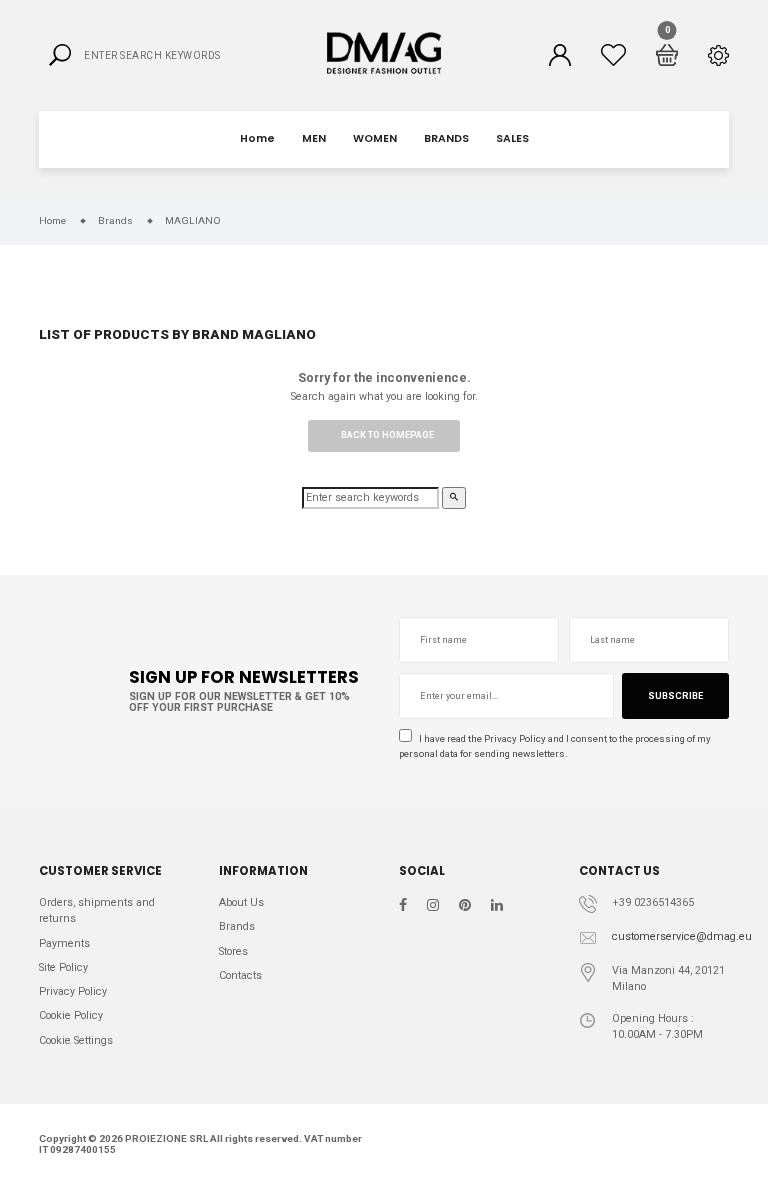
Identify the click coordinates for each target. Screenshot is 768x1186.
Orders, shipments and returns (97, 910)
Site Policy (63, 967)
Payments (64, 943)
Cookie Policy (71, 1015)
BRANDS (446, 138)
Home (257, 138)
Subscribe (675, 696)
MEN (314, 138)
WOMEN (375, 138)
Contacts (240, 975)
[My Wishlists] (613, 55)
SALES (512, 138)
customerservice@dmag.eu (682, 936)
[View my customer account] (560, 55)
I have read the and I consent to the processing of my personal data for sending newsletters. (555, 746)
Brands (237, 926)
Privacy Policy (515, 738)
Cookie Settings (76, 1040)
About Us (241, 902)
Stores (233, 951)
